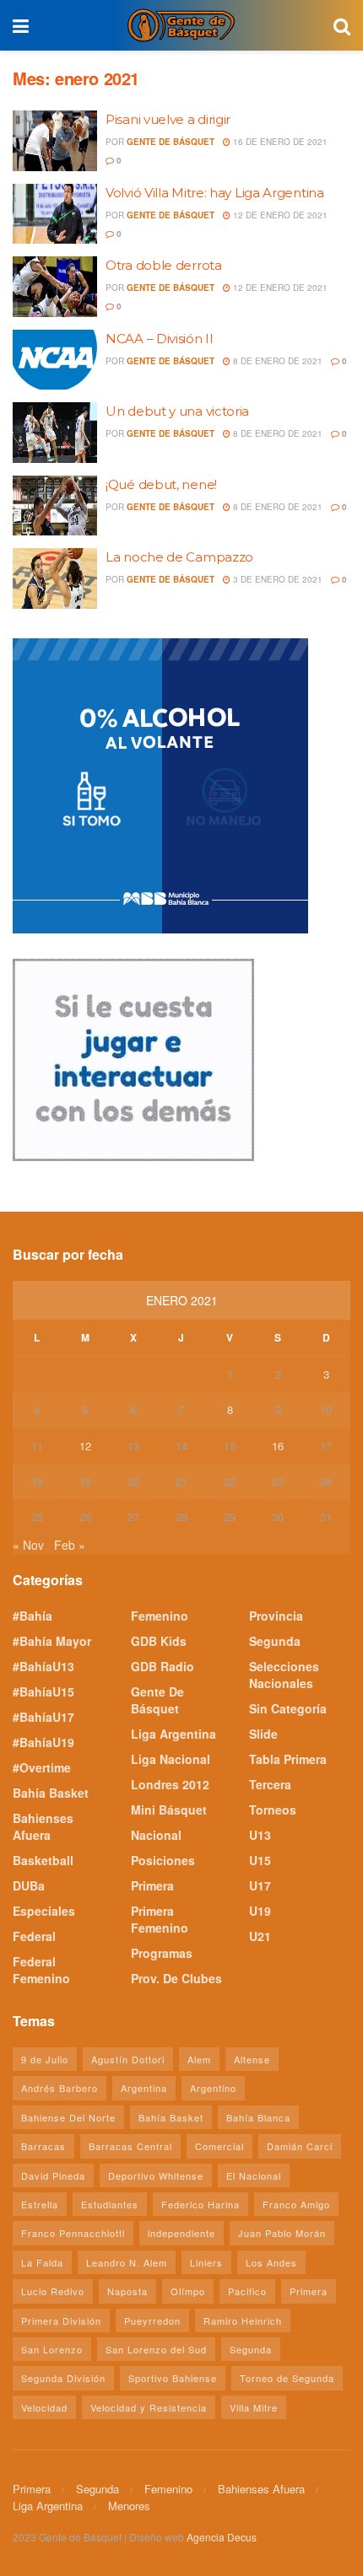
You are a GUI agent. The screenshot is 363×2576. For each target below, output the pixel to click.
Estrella (40, 2204)
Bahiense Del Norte (68, 2117)
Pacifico (247, 2291)
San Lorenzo (52, 2349)
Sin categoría (288, 1708)
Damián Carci (300, 2146)
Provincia (276, 1616)
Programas (162, 1953)
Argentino (213, 2088)
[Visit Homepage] (181, 25)
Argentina (144, 2088)
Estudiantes (110, 2204)
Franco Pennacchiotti (73, 2233)
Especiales (44, 1911)
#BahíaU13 (43, 1666)
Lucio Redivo (53, 2291)
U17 (260, 1885)
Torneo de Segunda (287, 2378)
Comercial (219, 2146)
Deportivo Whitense (156, 2175)
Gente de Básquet (171, 142)
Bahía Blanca (258, 2117)
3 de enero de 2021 (276, 579)
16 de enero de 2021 (279, 142)
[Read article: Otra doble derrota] (55, 287)
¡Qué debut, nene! (161, 484)
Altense (252, 2059)
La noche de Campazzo (179, 557)
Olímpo (188, 2291)
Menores (129, 2506)
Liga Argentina (173, 1734)
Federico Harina (200, 2204)
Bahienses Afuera (43, 1826)
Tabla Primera (288, 1759)
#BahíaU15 (43, 1691)
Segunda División (63, 2378)
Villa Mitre (254, 2407)
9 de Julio (45, 2059)
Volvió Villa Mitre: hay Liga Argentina (215, 193)
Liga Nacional (171, 1759)
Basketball (43, 1860)
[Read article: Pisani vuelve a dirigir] (55, 141)
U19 (260, 1911)
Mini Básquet (169, 1810)
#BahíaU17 (43, 1717)
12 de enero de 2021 (279, 215)
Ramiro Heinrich (243, 2321)
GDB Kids (159, 1641)
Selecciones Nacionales (284, 1675)
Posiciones (163, 1860)
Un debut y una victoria (177, 411)
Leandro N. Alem (127, 2262)
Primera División (61, 2321)
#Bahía (33, 1616)
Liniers (206, 2262)
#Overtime (42, 1767)
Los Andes (271, 2262)
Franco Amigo (296, 2204)
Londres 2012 (170, 1784)
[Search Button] (342, 25)
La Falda (42, 2262)
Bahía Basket (51, 1793)
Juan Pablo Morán (282, 2233)
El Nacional (254, 2175)
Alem (199, 2059)
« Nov (28, 1545)
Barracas (43, 2146)
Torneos (273, 1810)
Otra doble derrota (164, 265)
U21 (260, 1936)
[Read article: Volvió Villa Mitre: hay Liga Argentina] (55, 214)
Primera (152, 1885)
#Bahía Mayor (52, 1641)
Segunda (275, 1641)
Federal (34, 1936)
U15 (260, 1860)
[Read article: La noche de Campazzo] (55, 578)
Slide (263, 1734)
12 (85, 1446)
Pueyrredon (152, 2321)
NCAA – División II (160, 339)
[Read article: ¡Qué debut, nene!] (55, 506)
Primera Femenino (160, 1919)
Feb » (70, 1545)
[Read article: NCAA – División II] (55, 360)
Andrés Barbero (60, 2088)
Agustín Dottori (128, 2059)
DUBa (29, 1885)
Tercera (270, 1784)
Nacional (156, 1835)
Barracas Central (130, 2146)
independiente (181, 2233)
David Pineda (53, 2175)
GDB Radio (163, 1666)
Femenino (160, 1616)
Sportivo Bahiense (173, 2378)
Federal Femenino (41, 1970)
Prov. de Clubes (176, 1978)
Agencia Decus (222, 2537)
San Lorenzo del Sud (156, 2349)
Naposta (127, 2291)
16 (278, 1446)
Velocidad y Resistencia (149, 2407)
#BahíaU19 (43, 1742)
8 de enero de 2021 (276, 361)
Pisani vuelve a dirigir (168, 119)
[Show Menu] (21, 25)
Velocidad (44, 2407)
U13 (260, 1835)
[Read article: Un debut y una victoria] (55, 433)
